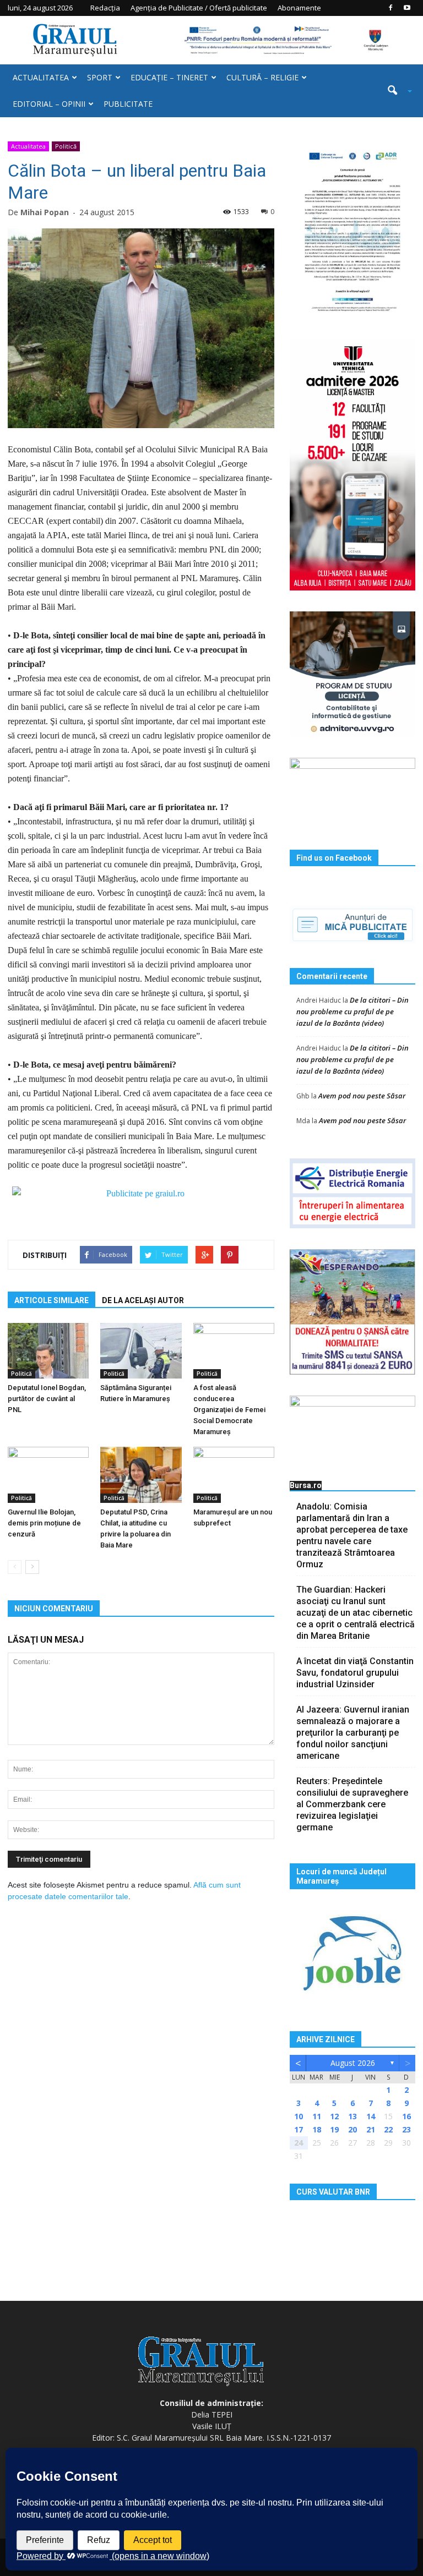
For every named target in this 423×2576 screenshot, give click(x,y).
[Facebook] (391, 8)
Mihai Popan (45, 212)
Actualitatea (41, 77)
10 (299, 2116)
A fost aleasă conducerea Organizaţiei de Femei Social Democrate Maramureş (229, 1410)
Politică (66, 146)
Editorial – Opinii (49, 104)
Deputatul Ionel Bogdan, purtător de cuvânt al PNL (47, 1399)
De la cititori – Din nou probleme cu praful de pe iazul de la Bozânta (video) (352, 1011)
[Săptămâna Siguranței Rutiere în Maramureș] (141, 1351)
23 (406, 2129)
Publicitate (128, 104)
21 (371, 2129)
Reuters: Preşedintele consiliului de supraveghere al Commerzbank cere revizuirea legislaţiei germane (352, 1804)
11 (317, 2116)
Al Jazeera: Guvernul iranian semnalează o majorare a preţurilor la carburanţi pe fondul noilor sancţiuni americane (353, 1733)
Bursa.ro (306, 1485)
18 (317, 2129)
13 (352, 2116)
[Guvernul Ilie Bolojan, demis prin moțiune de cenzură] (48, 1475)
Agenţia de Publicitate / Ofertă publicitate (199, 8)
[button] (395, 91)
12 (334, 2116)
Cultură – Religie (262, 77)
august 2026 (353, 2063)
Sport (100, 77)
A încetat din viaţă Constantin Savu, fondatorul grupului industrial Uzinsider (355, 1673)
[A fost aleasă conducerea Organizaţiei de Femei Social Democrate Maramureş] (234, 1351)
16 (406, 2116)
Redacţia (105, 8)
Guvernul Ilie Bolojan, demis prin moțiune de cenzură (44, 1523)
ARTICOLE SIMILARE (51, 1300)
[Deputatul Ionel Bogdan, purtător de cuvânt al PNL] (48, 1351)
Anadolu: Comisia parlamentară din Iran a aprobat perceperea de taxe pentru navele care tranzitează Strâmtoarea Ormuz (352, 1535)
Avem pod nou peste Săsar (362, 1096)
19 (334, 2129)
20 (352, 2129)
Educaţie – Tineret (169, 77)
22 (388, 2129)
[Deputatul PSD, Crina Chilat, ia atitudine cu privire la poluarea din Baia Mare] (141, 1475)
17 (299, 2129)
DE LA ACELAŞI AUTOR (143, 1300)
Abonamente (299, 8)
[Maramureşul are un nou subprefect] (234, 1475)
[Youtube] (407, 8)
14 (371, 2116)
